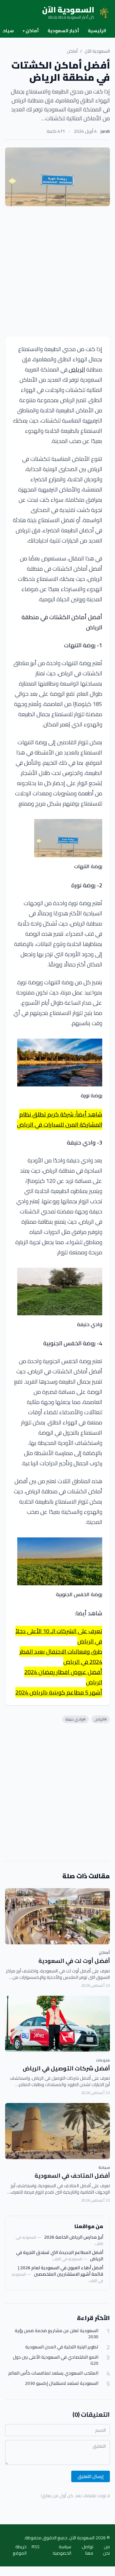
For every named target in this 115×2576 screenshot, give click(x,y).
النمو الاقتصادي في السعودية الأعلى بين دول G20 (56, 2360)
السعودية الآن (97, 51)
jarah (105, 131)
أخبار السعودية (63, 31)
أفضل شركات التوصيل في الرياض (66, 2068)
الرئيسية (97, 31)
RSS (36, 2547)
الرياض (76, 369)
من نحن (106, 2550)
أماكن (31, 31)
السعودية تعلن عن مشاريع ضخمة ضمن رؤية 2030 (57, 2334)
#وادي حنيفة (76, 1719)
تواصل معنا (88, 2550)
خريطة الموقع (20, 2550)
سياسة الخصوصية (62, 2550)
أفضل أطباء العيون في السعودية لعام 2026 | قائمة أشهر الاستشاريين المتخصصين (61, 2271)
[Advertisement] (57, 271)
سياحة (104, 2167)
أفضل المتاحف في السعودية (72, 2176)
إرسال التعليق (91, 2476)
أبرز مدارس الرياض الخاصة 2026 (74, 2237)
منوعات (103, 2060)
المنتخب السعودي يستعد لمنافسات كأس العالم (53, 2373)
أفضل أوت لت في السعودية (74, 1961)
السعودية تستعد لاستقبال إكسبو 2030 (62, 2383)
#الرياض (101, 1719)
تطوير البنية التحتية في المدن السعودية (62, 2347)
